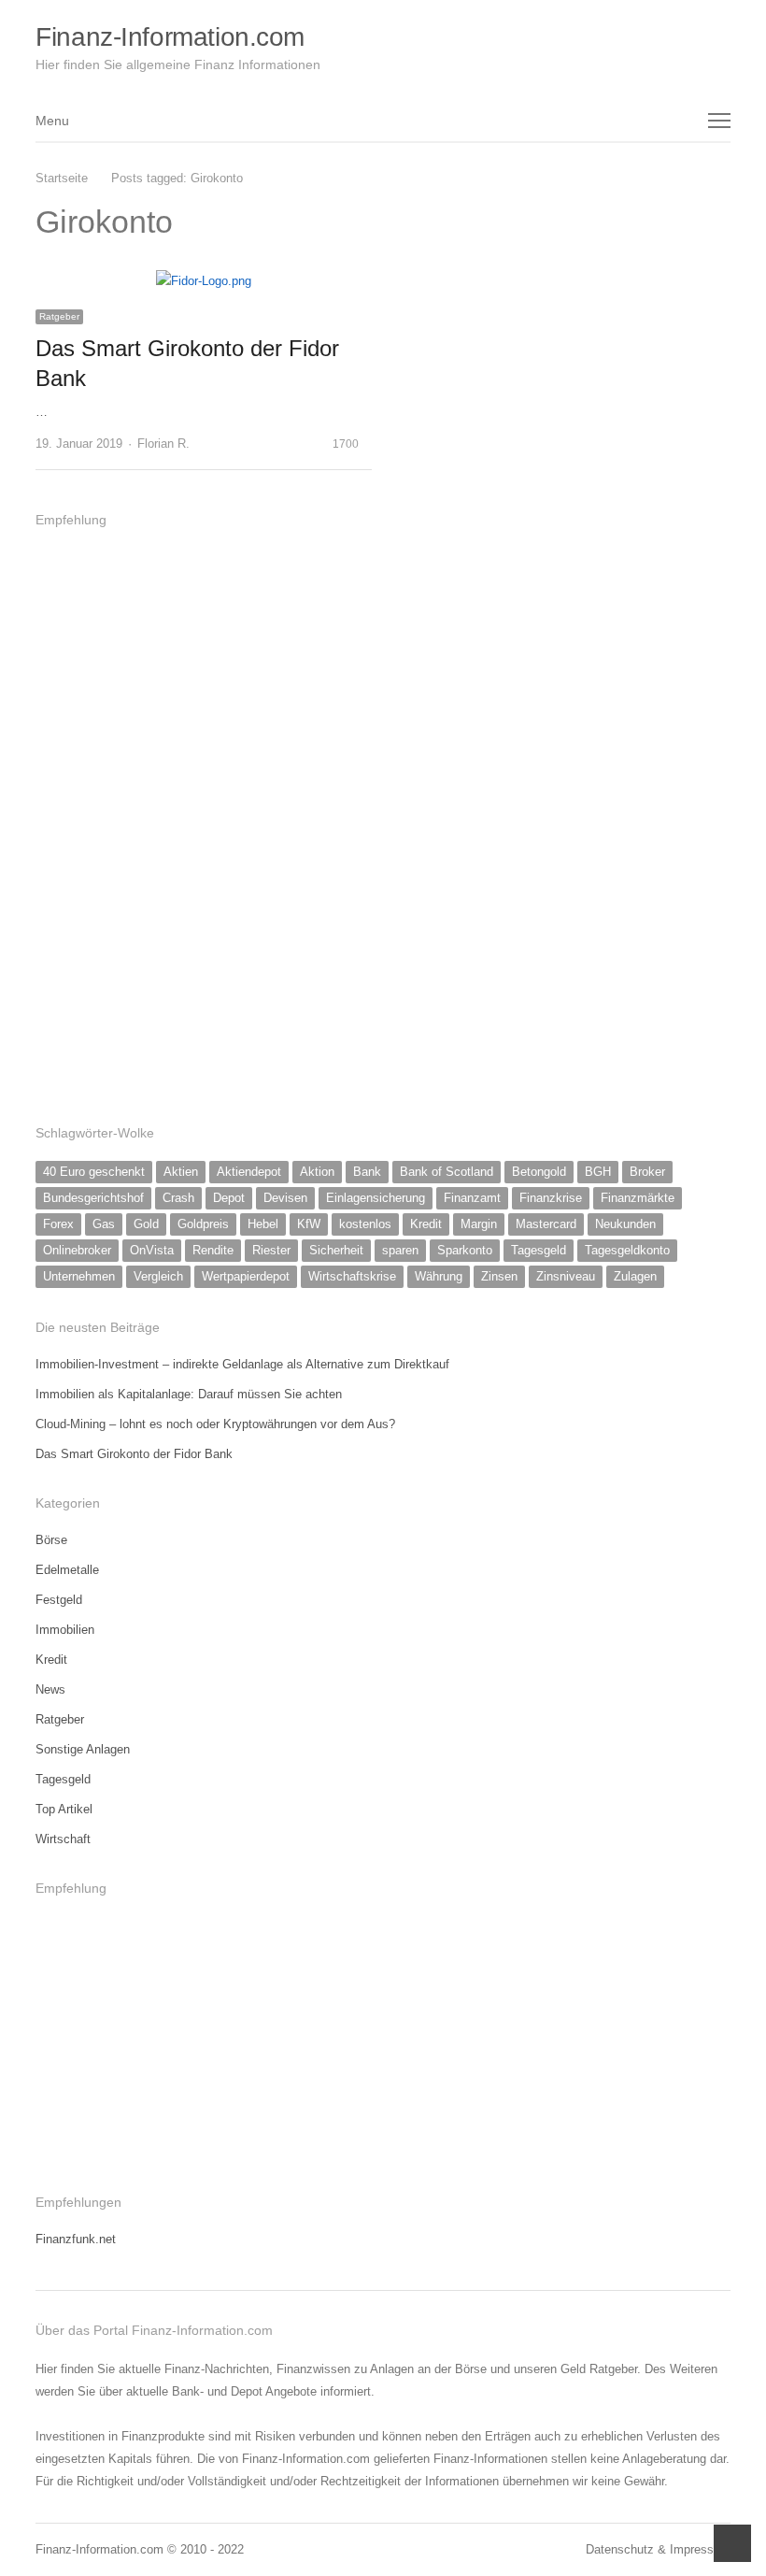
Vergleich (158, 1276)
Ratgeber (59, 316)
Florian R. (163, 444)
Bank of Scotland (447, 1172)
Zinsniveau (566, 1276)
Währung (439, 1276)
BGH (598, 1172)
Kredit (426, 1224)
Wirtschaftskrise (352, 1276)
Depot (229, 1198)
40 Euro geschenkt (94, 1172)
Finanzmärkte (638, 1198)
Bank (367, 1172)
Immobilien (65, 1630)
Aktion (317, 1172)
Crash (178, 1198)
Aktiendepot (249, 1172)
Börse (51, 1540)
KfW (309, 1224)
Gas (104, 1224)
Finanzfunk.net (76, 2239)
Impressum (700, 2549)
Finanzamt (472, 1198)
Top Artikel (64, 1809)
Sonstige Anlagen (83, 1749)
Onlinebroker (77, 1250)
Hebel (263, 1224)
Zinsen (499, 1276)
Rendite (213, 1250)
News (50, 1689)
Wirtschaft (63, 1839)
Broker (647, 1172)
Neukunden (625, 1224)
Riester (271, 1250)
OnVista (152, 1250)
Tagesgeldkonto (627, 1250)
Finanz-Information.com (170, 37)
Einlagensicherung (376, 1198)
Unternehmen (79, 1276)
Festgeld (59, 1600)
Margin (479, 1224)
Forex (58, 1224)
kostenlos (365, 1224)
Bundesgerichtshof (93, 1198)
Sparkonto (465, 1250)
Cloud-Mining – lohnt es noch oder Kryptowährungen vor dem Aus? (215, 1424)
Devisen (285, 1198)
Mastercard (546, 1224)
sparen (400, 1250)
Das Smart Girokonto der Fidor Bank (134, 1454)
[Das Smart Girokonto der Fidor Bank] (204, 281)
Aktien (181, 1172)
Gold (146, 1224)
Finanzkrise (551, 1198)
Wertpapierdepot (246, 1276)
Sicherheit (336, 1250)
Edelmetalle (67, 1570)
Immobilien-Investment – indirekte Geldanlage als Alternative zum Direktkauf (242, 1364)
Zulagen (635, 1276)
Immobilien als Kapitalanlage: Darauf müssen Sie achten (189, 1394)
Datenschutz (620, 2549)
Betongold (539, 1172)
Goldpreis (203, 1224)
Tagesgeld (539, 1250)
